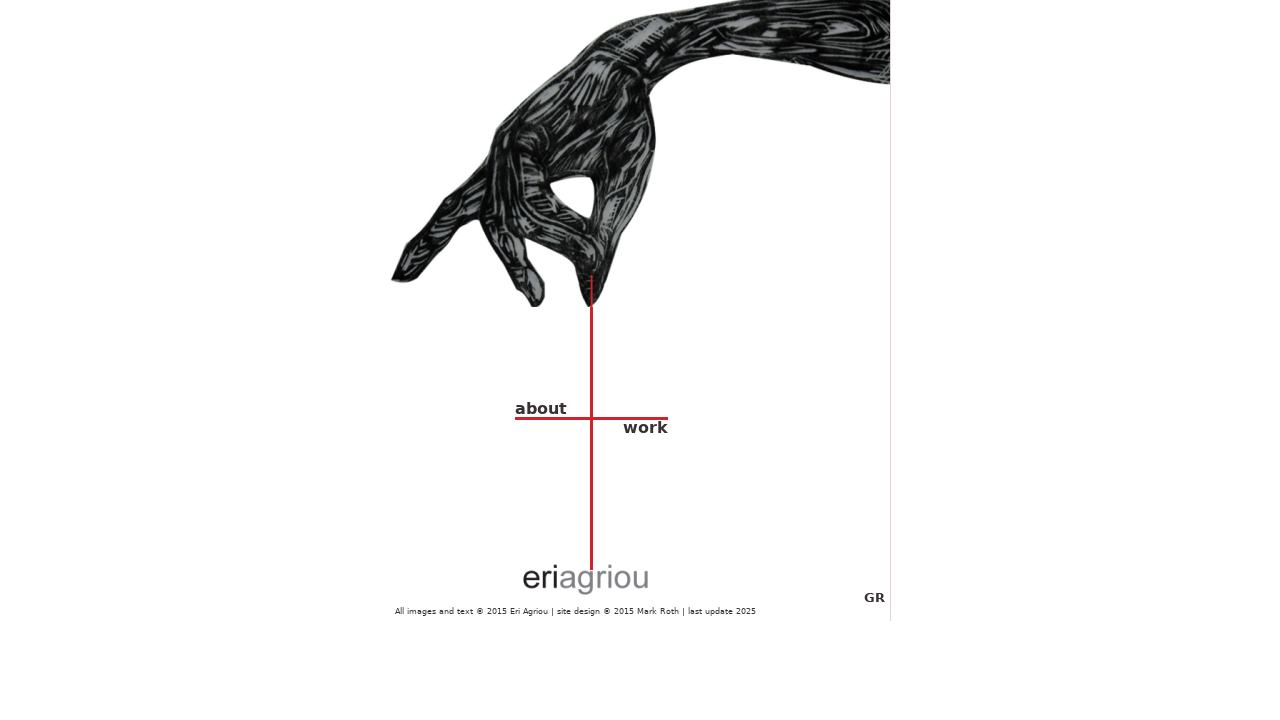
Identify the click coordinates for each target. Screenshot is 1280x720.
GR (874, 597)
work (645, 428)
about (541, 409)
